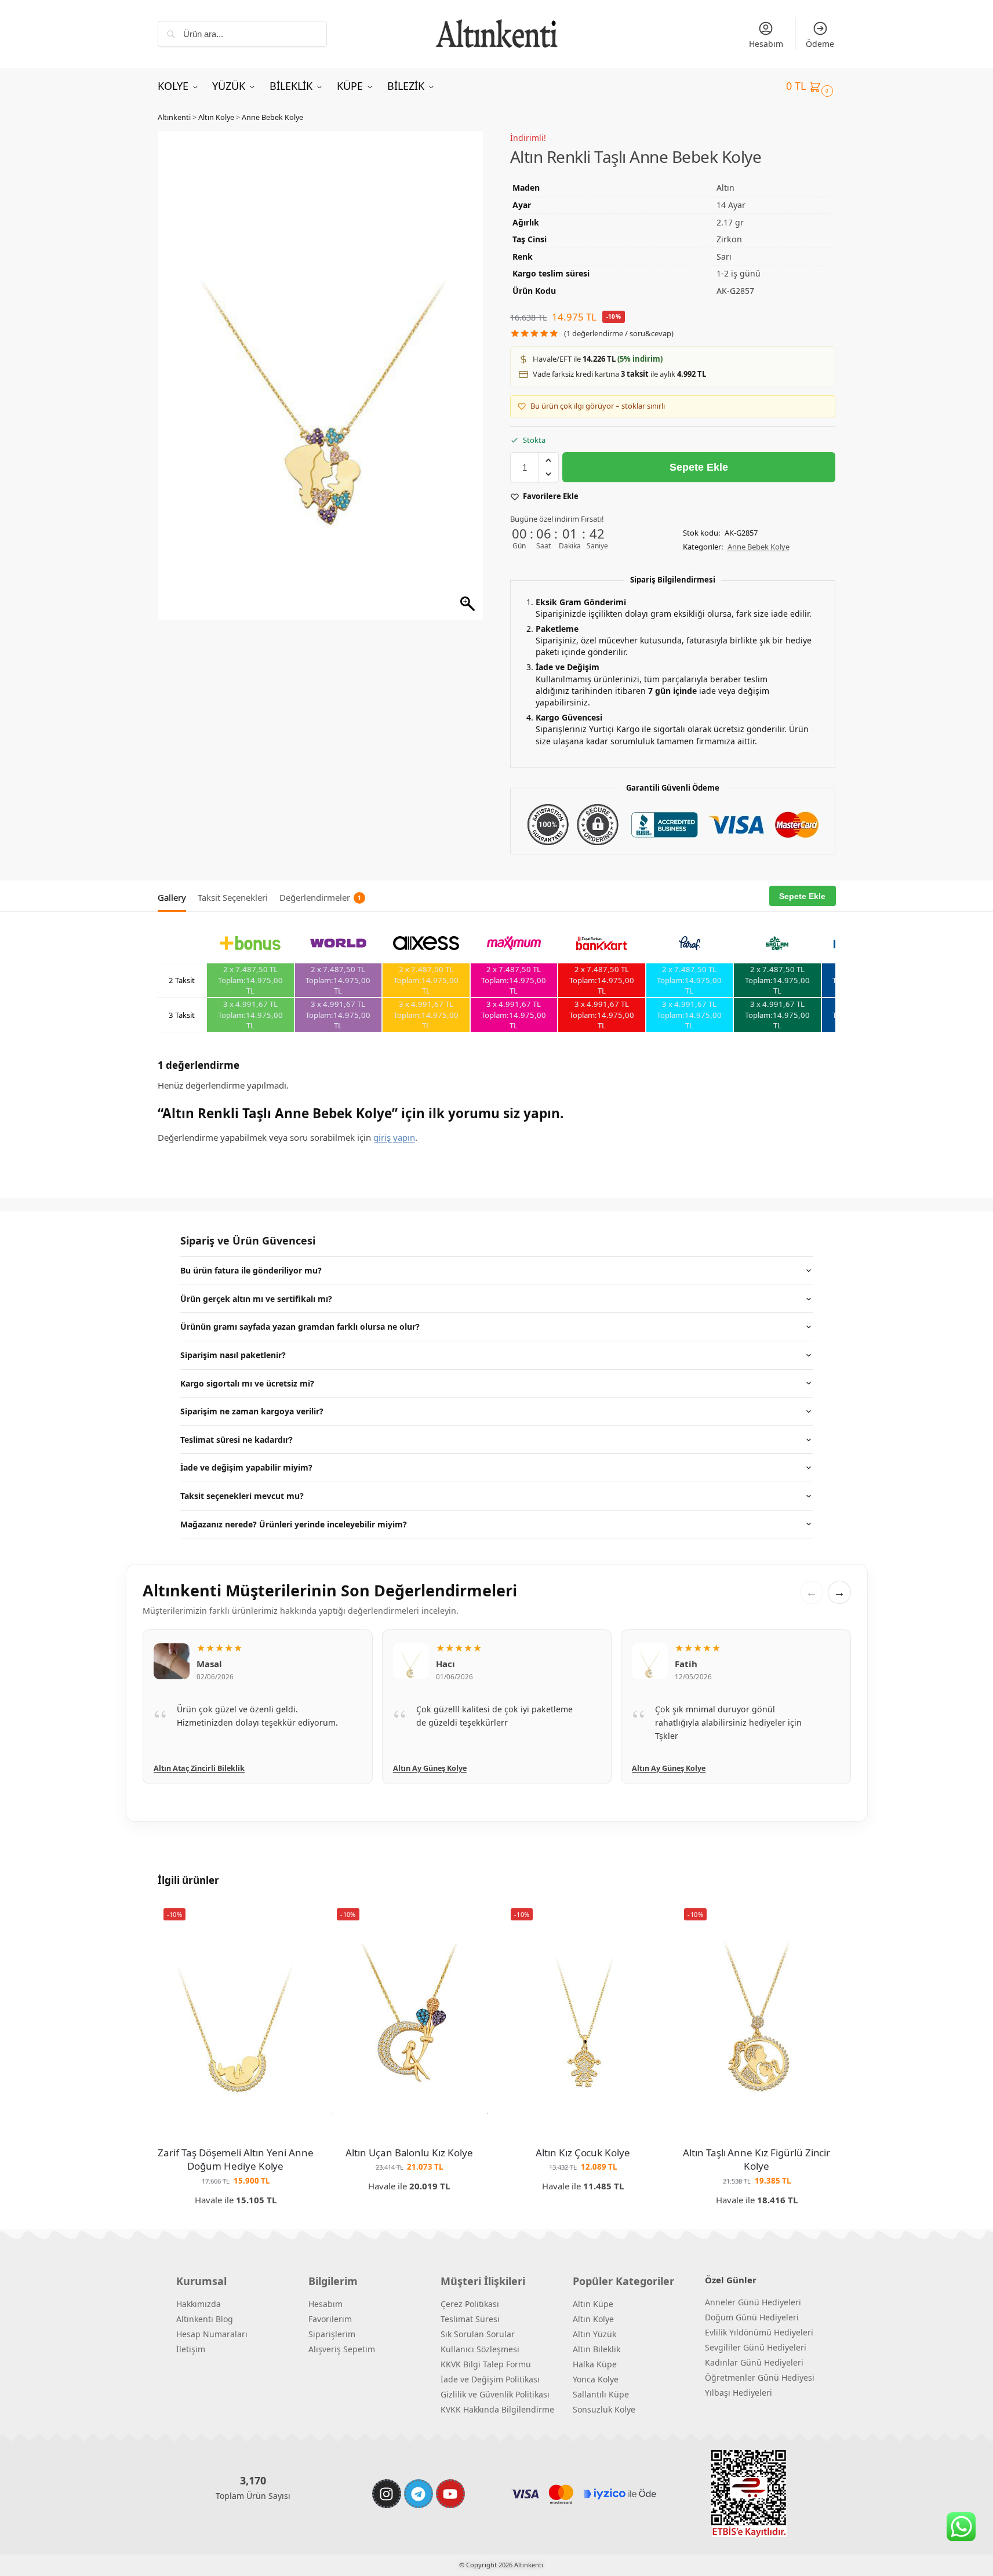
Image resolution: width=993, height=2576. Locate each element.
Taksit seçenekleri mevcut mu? (242, 1496)
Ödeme (820, 44)
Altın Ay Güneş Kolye (190, 1768)
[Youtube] (450, 2494)
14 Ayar (731, 205)
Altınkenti (174, 117)
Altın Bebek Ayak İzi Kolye (679, 1768)
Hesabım (766, 44)
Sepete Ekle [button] (236, 2218)
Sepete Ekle (699, 467)
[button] (811, 86)
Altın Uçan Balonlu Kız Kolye (409, 2153)
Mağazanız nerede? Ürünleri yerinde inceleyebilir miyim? (294, 1524)
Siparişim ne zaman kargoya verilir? (252, 1411)
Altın (725, 188)
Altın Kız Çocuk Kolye (583, 2153)
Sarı (724, 256)
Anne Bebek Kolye (272, 117)
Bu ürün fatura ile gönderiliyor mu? (251, 1270)
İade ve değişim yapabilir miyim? (246, 1467)
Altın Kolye (216, 117)
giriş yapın (394, 1137)
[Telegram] (419, 2494)
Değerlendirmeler (320, 897)
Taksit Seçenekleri (233, 897)
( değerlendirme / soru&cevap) (619, 334)
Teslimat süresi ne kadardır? (237, 1440)
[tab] (175, 896)
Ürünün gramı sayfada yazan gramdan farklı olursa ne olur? (300, 1327)
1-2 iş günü (739, 273)
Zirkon (729, 239)
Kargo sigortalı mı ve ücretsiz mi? (247, 1383)
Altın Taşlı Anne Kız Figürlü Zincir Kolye (756, 2160)
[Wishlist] (296, 1920)
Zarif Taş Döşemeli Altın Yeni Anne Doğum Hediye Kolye (235, 2160)
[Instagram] (387, 2494)
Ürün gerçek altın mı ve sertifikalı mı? (256, 1299)
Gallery (172, 897)
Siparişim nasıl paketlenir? (233, 1355)
